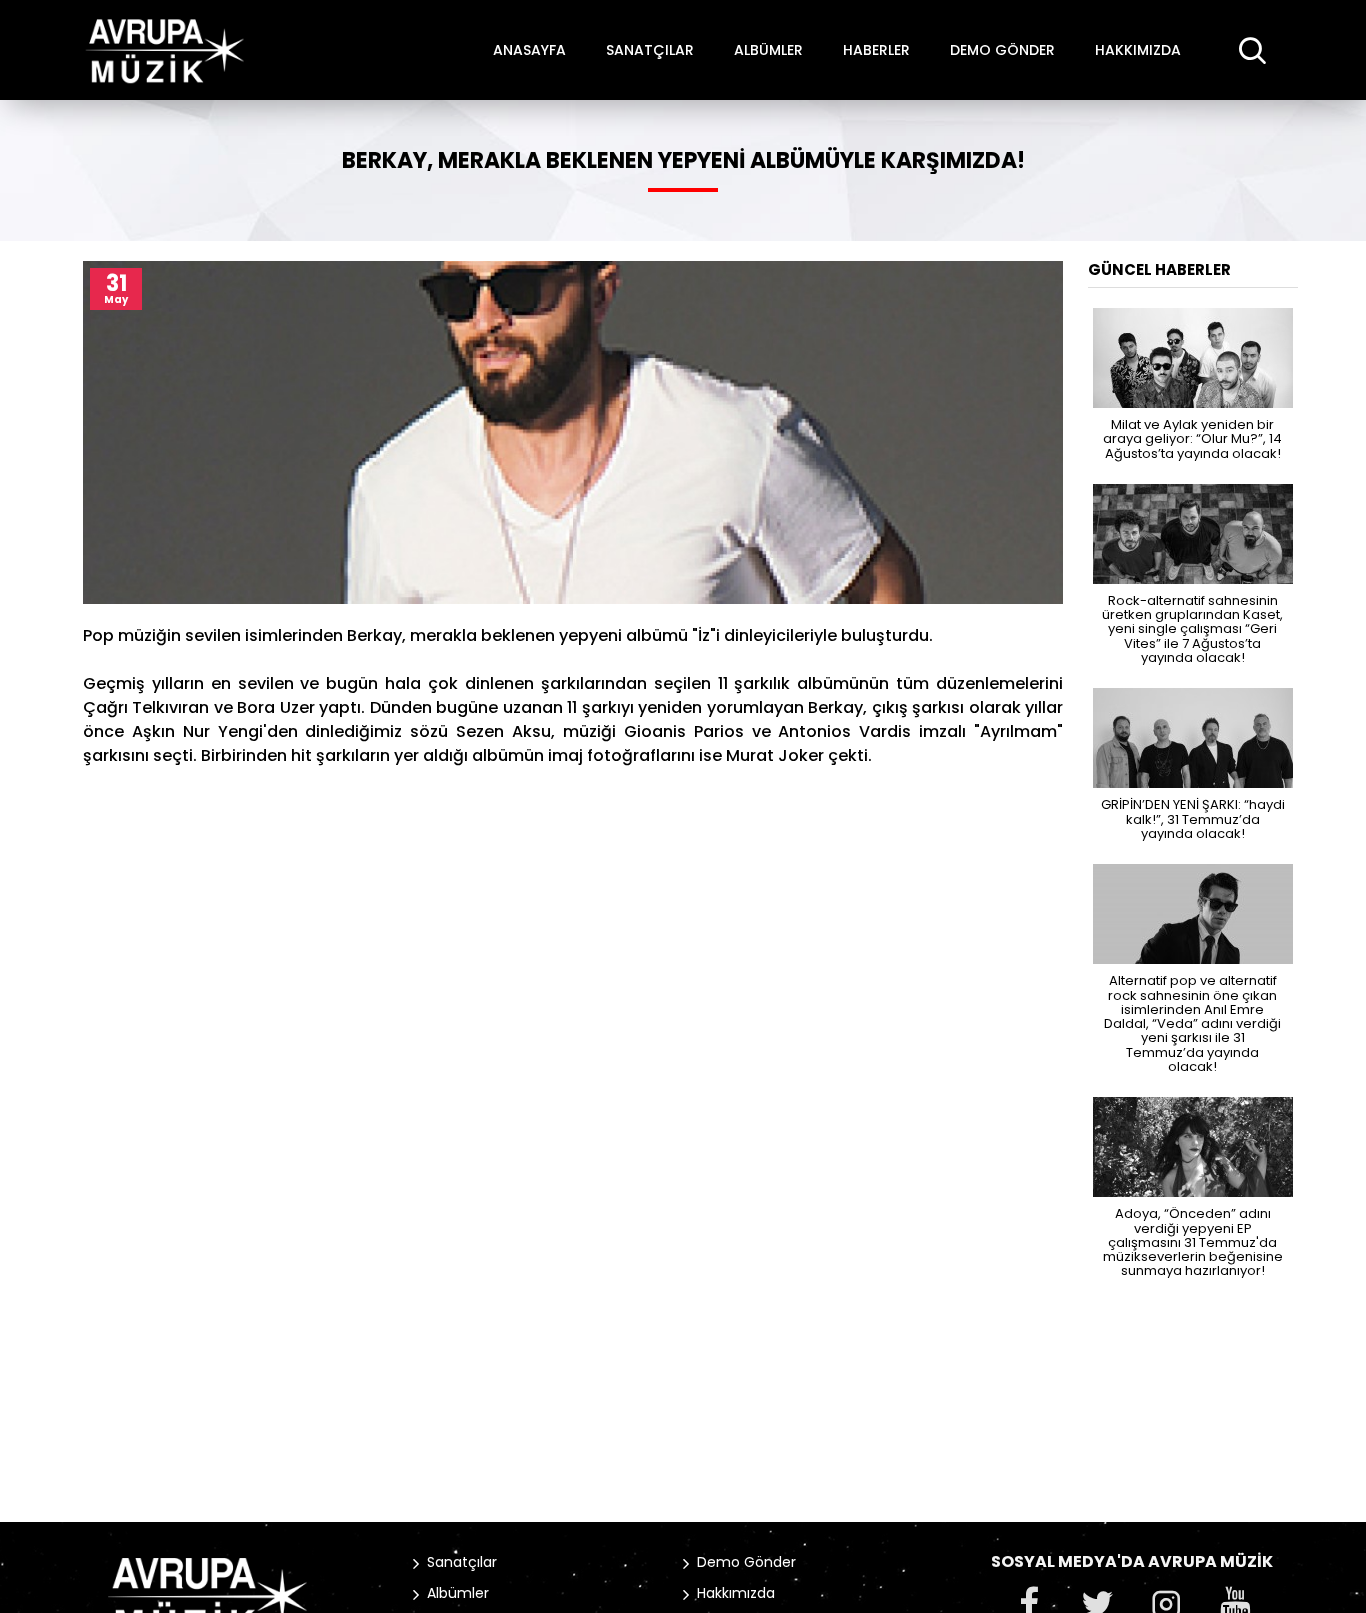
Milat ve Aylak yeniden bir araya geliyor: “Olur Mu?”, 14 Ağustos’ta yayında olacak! (1192, 438)
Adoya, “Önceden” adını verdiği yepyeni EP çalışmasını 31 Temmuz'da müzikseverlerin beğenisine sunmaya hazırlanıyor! (1193, 1241)
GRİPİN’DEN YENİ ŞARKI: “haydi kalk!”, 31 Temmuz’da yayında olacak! (1193, 818)
